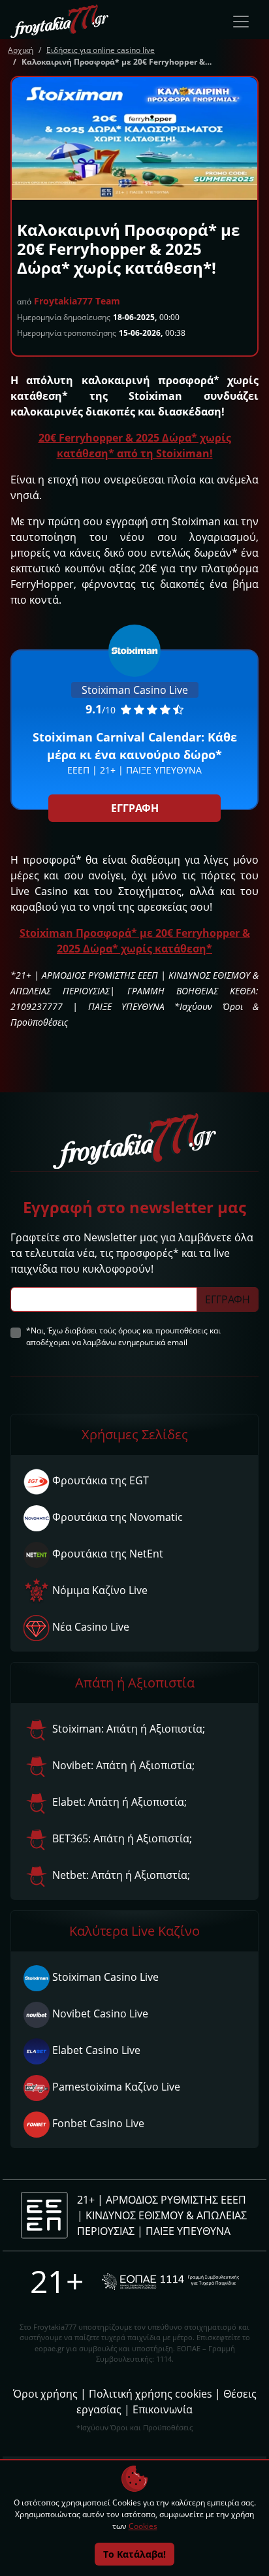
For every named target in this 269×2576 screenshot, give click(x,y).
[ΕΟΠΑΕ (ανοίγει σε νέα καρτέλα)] (170, 2281)
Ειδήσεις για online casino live (101, 50)
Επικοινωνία (163, 2409)
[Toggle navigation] (241, 22)
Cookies (143, 2526)
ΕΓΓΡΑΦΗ (135, 808)
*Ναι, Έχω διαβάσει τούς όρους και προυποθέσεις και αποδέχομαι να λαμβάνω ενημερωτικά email (123, 1336)
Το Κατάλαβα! (134, 2554)
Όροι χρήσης (45, 2394)
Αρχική (21, 50)
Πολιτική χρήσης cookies (150, 2394)
